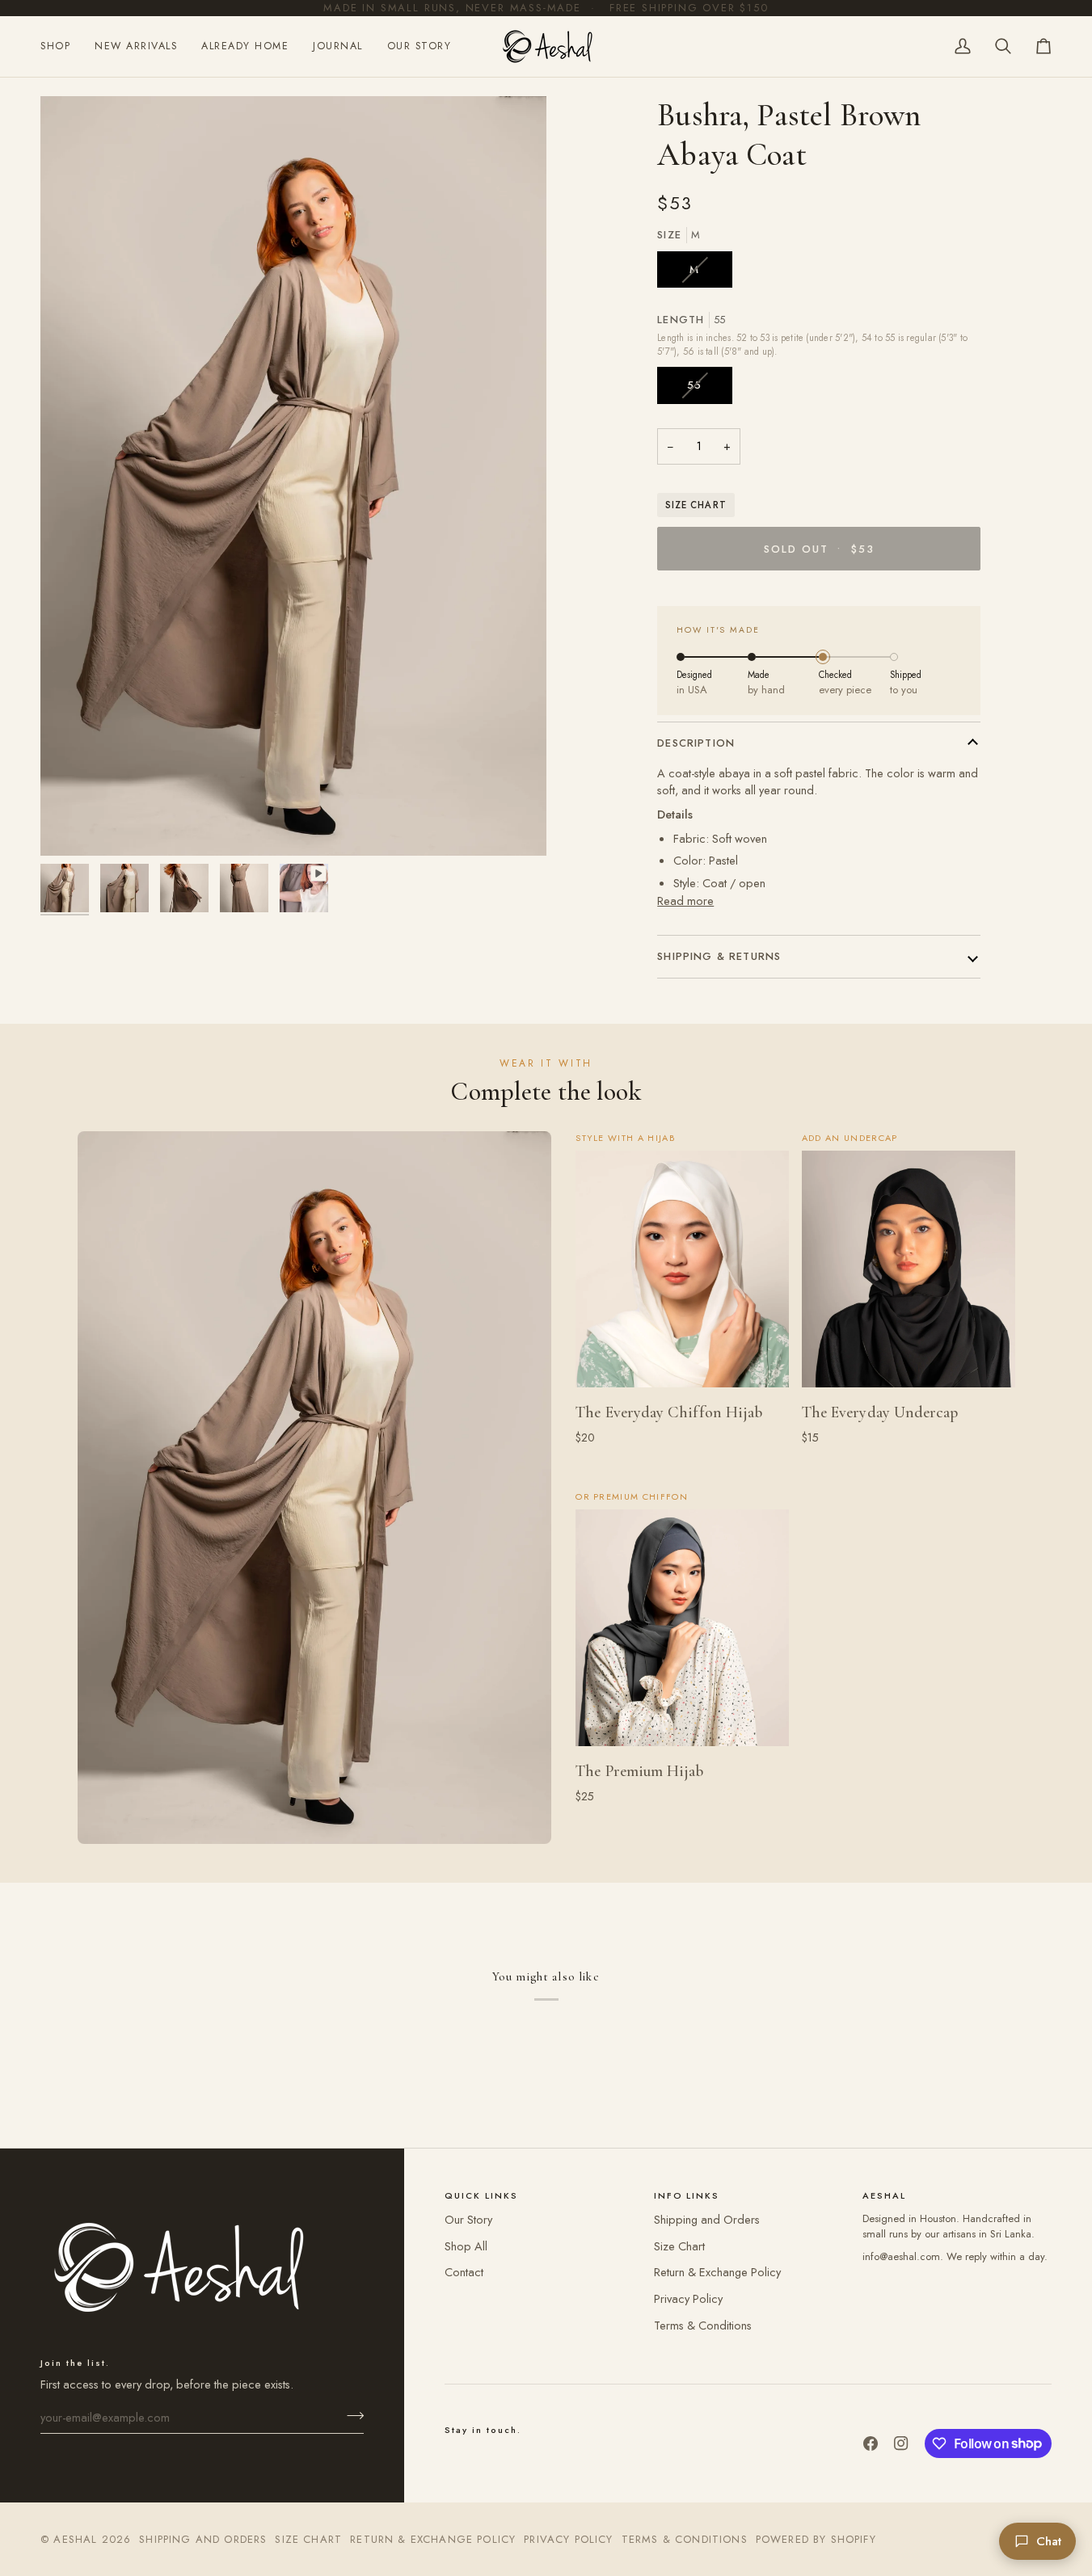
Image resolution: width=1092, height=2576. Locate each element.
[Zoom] (71, 825)
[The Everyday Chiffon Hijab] (682, 1269)
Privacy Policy (688, 2298)
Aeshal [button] (884, 2195)
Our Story (468, 2219)
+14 (711, 1458)
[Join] (350, 2415)
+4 (711, 1818)
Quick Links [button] (481, 2195)
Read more (685, 901)
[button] (61, 46)
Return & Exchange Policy (717, 2272)
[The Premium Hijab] (682, 1628)
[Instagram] (901, 2443)
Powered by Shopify (816, 2539)
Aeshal (75, 2539)
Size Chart (696, 505)
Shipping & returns (719, 956)
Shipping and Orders (707, 2219)
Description (696, 743)
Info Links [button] (687, 2195)
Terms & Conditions (703, 2325)
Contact (464, 2272)
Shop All (466, 2246)
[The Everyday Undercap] (909, 1269)
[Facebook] (871, 2443)
